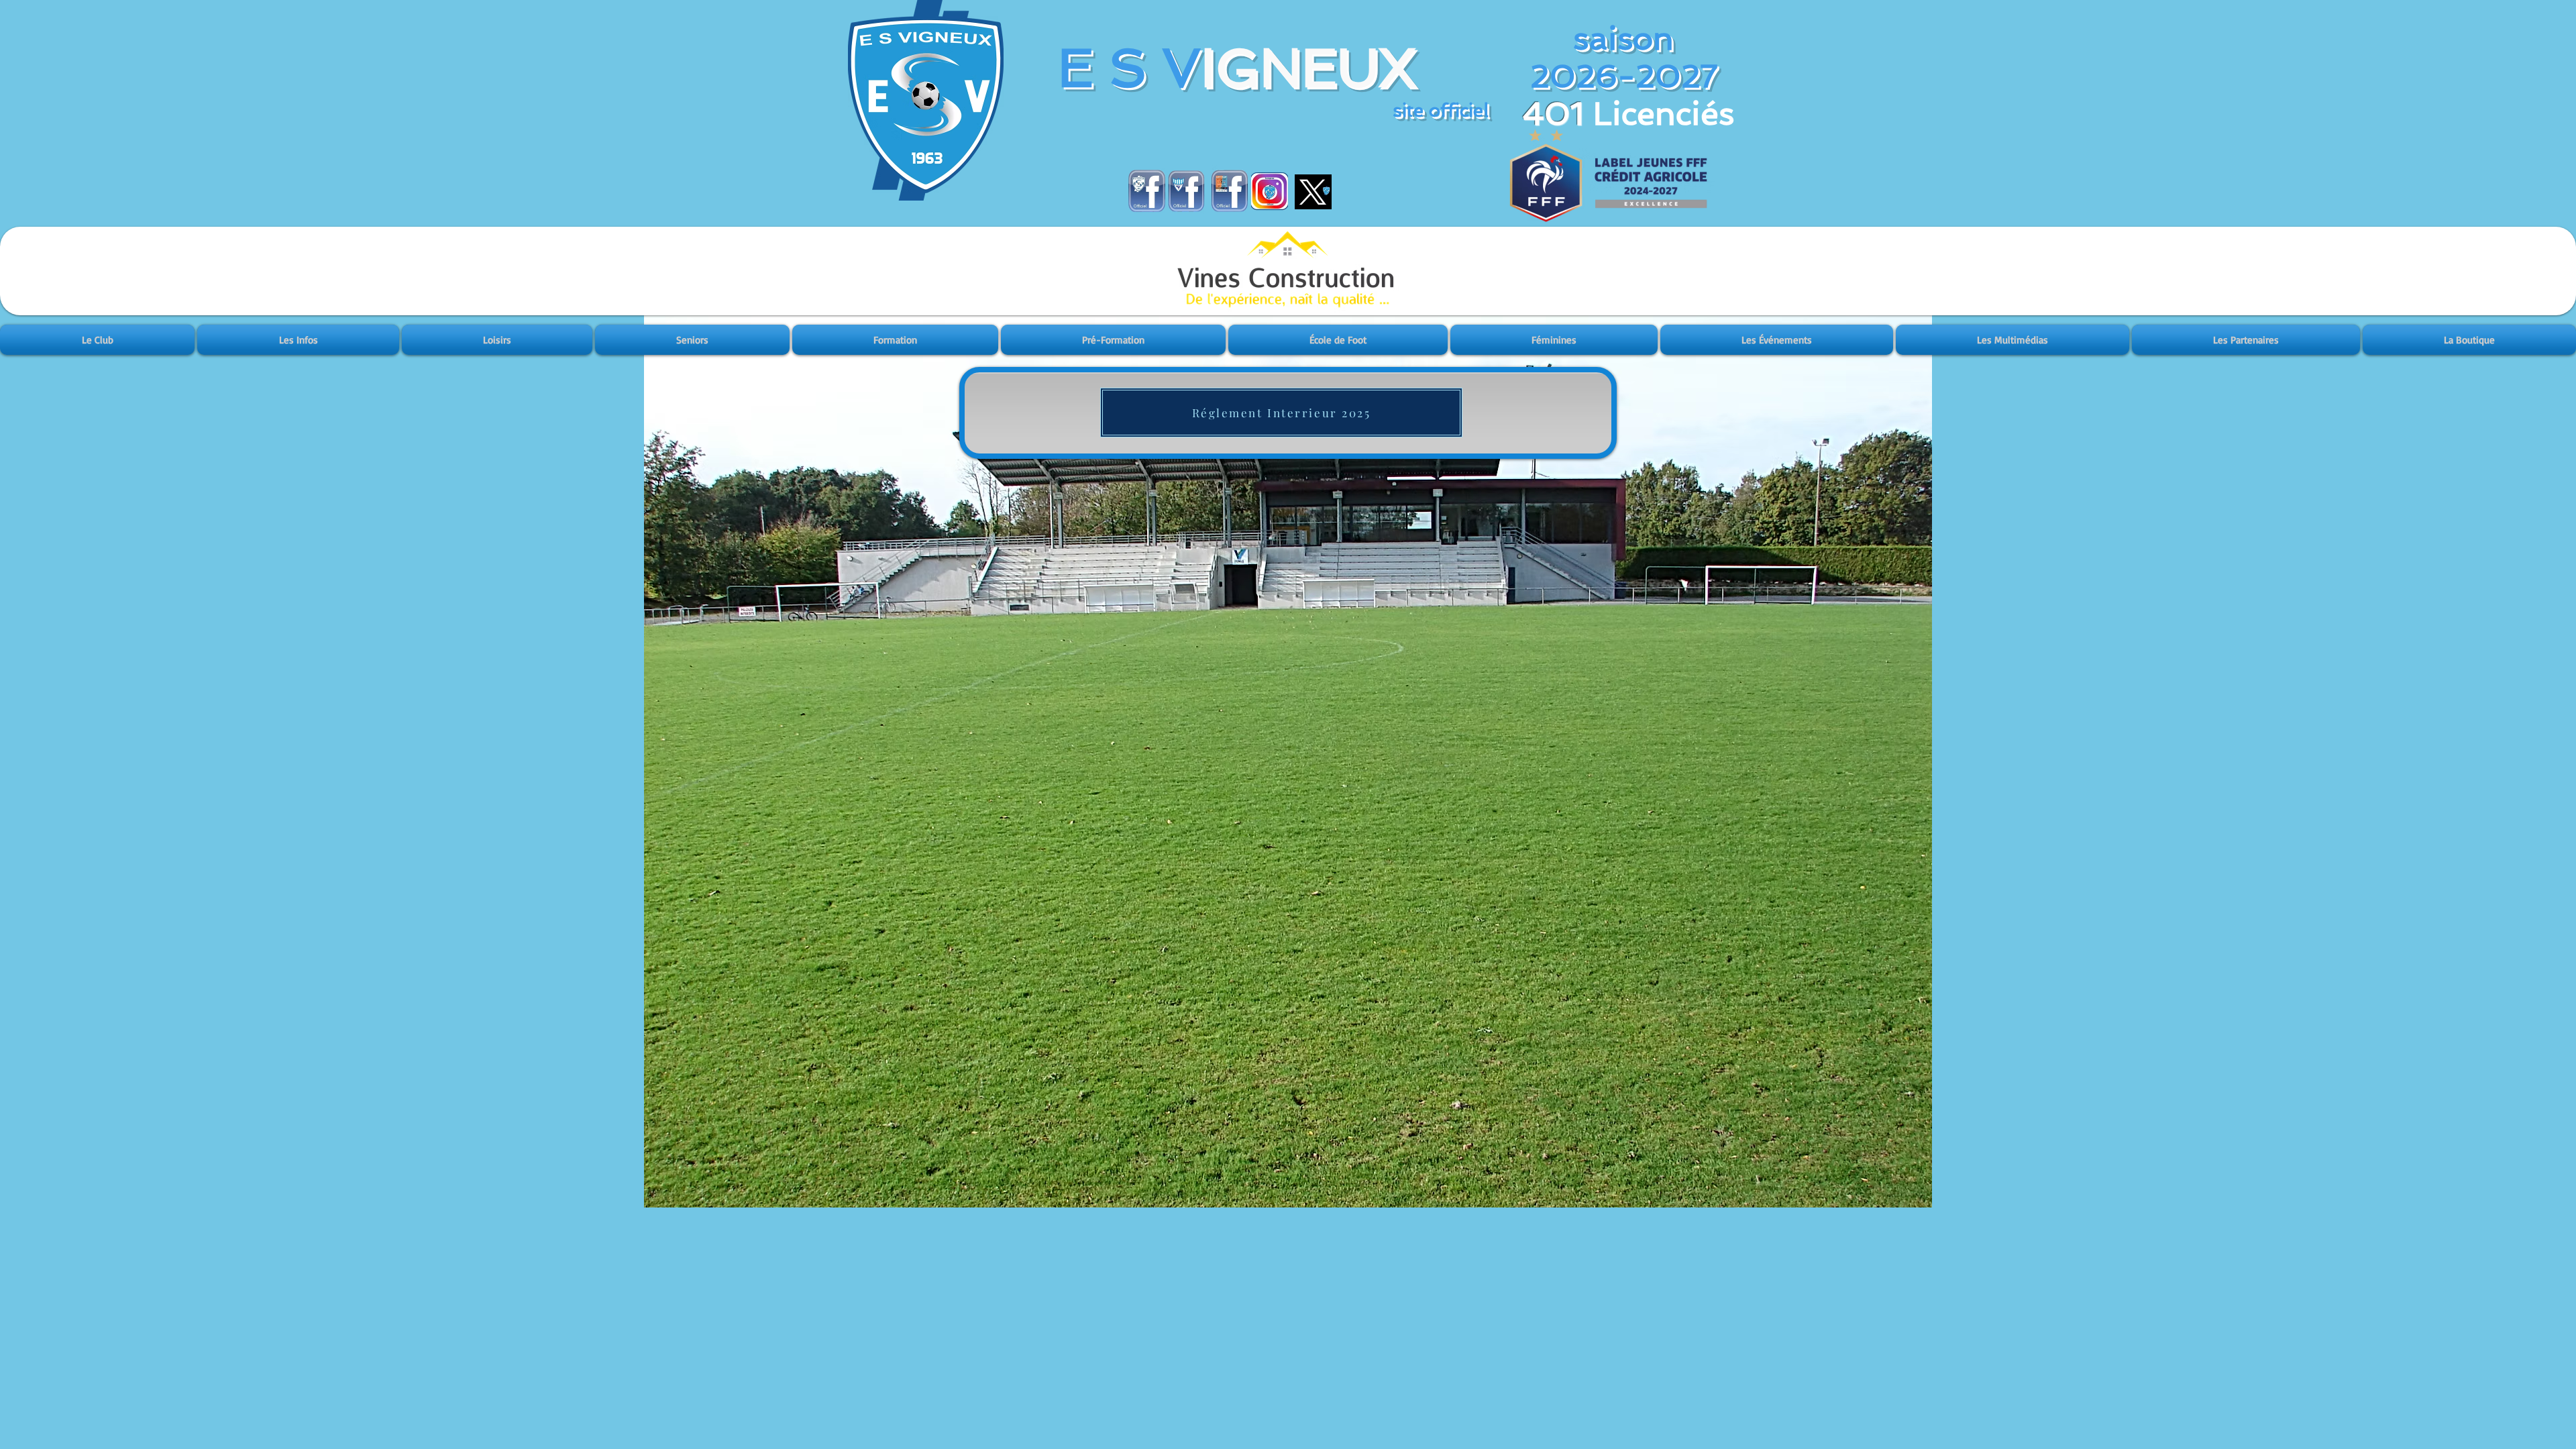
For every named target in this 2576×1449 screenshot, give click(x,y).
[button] (98, 340)
